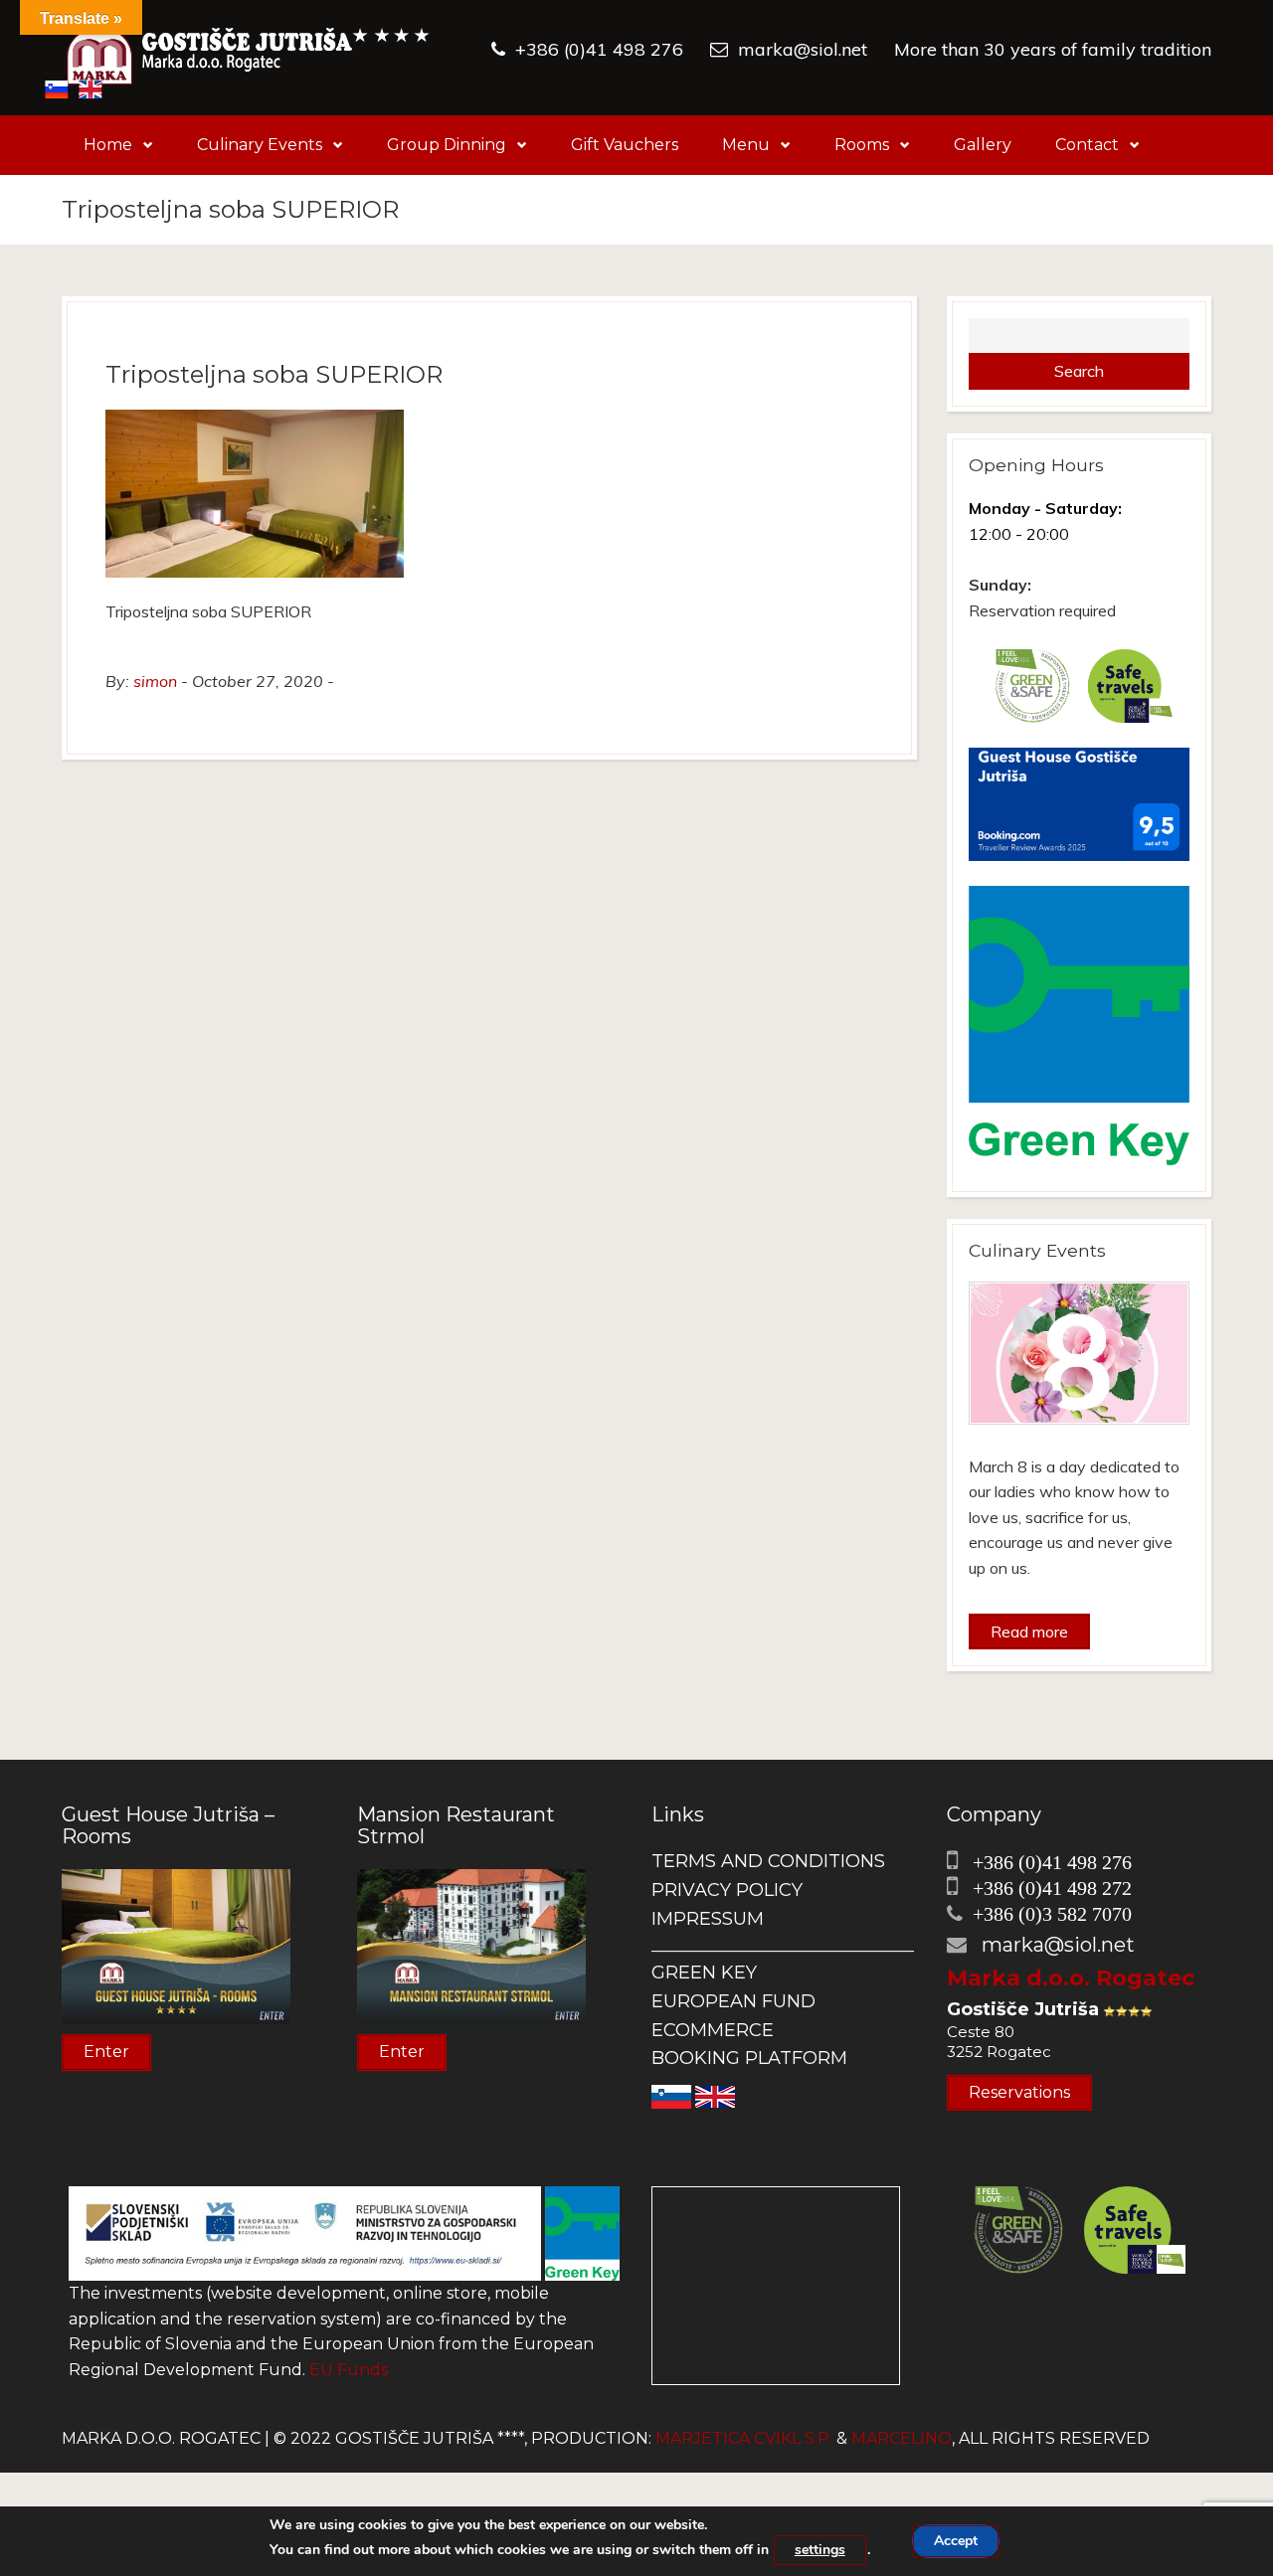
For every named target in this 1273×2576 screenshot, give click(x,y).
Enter (106, 2052)
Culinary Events (260, 145)
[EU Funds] (305, 2233)
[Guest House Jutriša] (248, 58)
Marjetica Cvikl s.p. (744, 2438)
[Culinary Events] (1080, 1353)
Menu (746, 145)
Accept (956, 2541)
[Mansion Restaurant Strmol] (471, 1945)
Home (108, 145)
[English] (715, 2095)
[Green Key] (582, 2233)
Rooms (862, 145)
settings (820, 2550)
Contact (1087, 145)
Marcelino (902, 2438)
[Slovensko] (671, 2095)
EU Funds (349, 2370)
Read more (1029, 1631)
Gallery (983, 145)
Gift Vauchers (625, 145)
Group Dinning (447, 145)
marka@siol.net (803, 49)
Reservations (1019, 2092)
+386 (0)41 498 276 (599, 49)
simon (155, 681)
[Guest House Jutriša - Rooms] (176, 1945)
